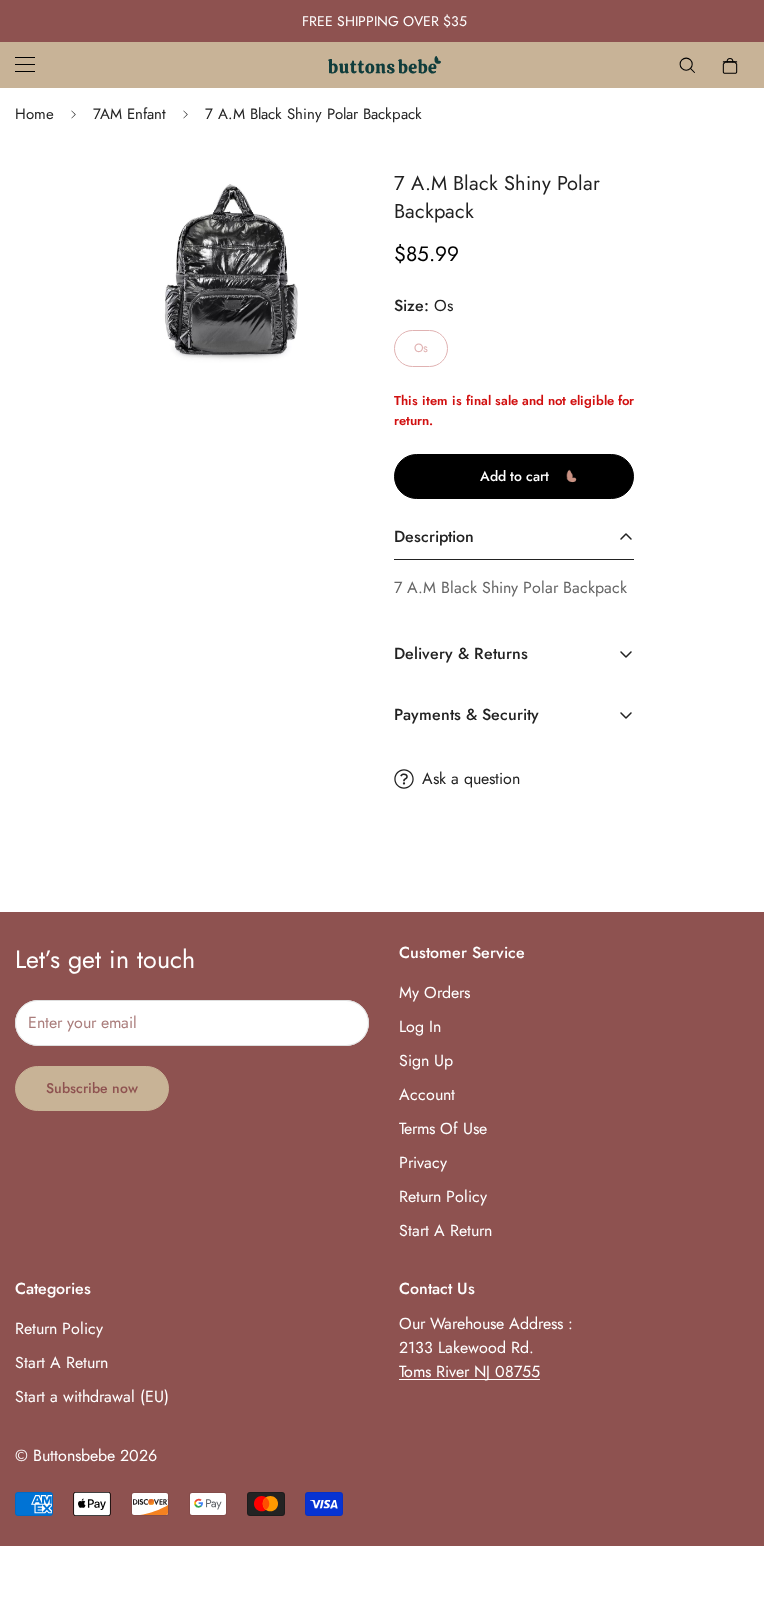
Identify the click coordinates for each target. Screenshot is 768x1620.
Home (34, 114)
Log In (420, 1026)
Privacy (423, 1162)
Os (421, 348)
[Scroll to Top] (729, 1511)
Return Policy (443, 1196)
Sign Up (426, 1060)
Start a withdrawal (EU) (92, 1396)
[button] (730, 65)
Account (427, 1094)
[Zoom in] (271, 207)
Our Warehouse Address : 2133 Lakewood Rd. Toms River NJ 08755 (486, 1347)
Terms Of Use (443, 1128)
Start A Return (445, 1230)
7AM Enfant (129, 114)
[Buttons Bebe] (384, 65)
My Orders (434, 992)
